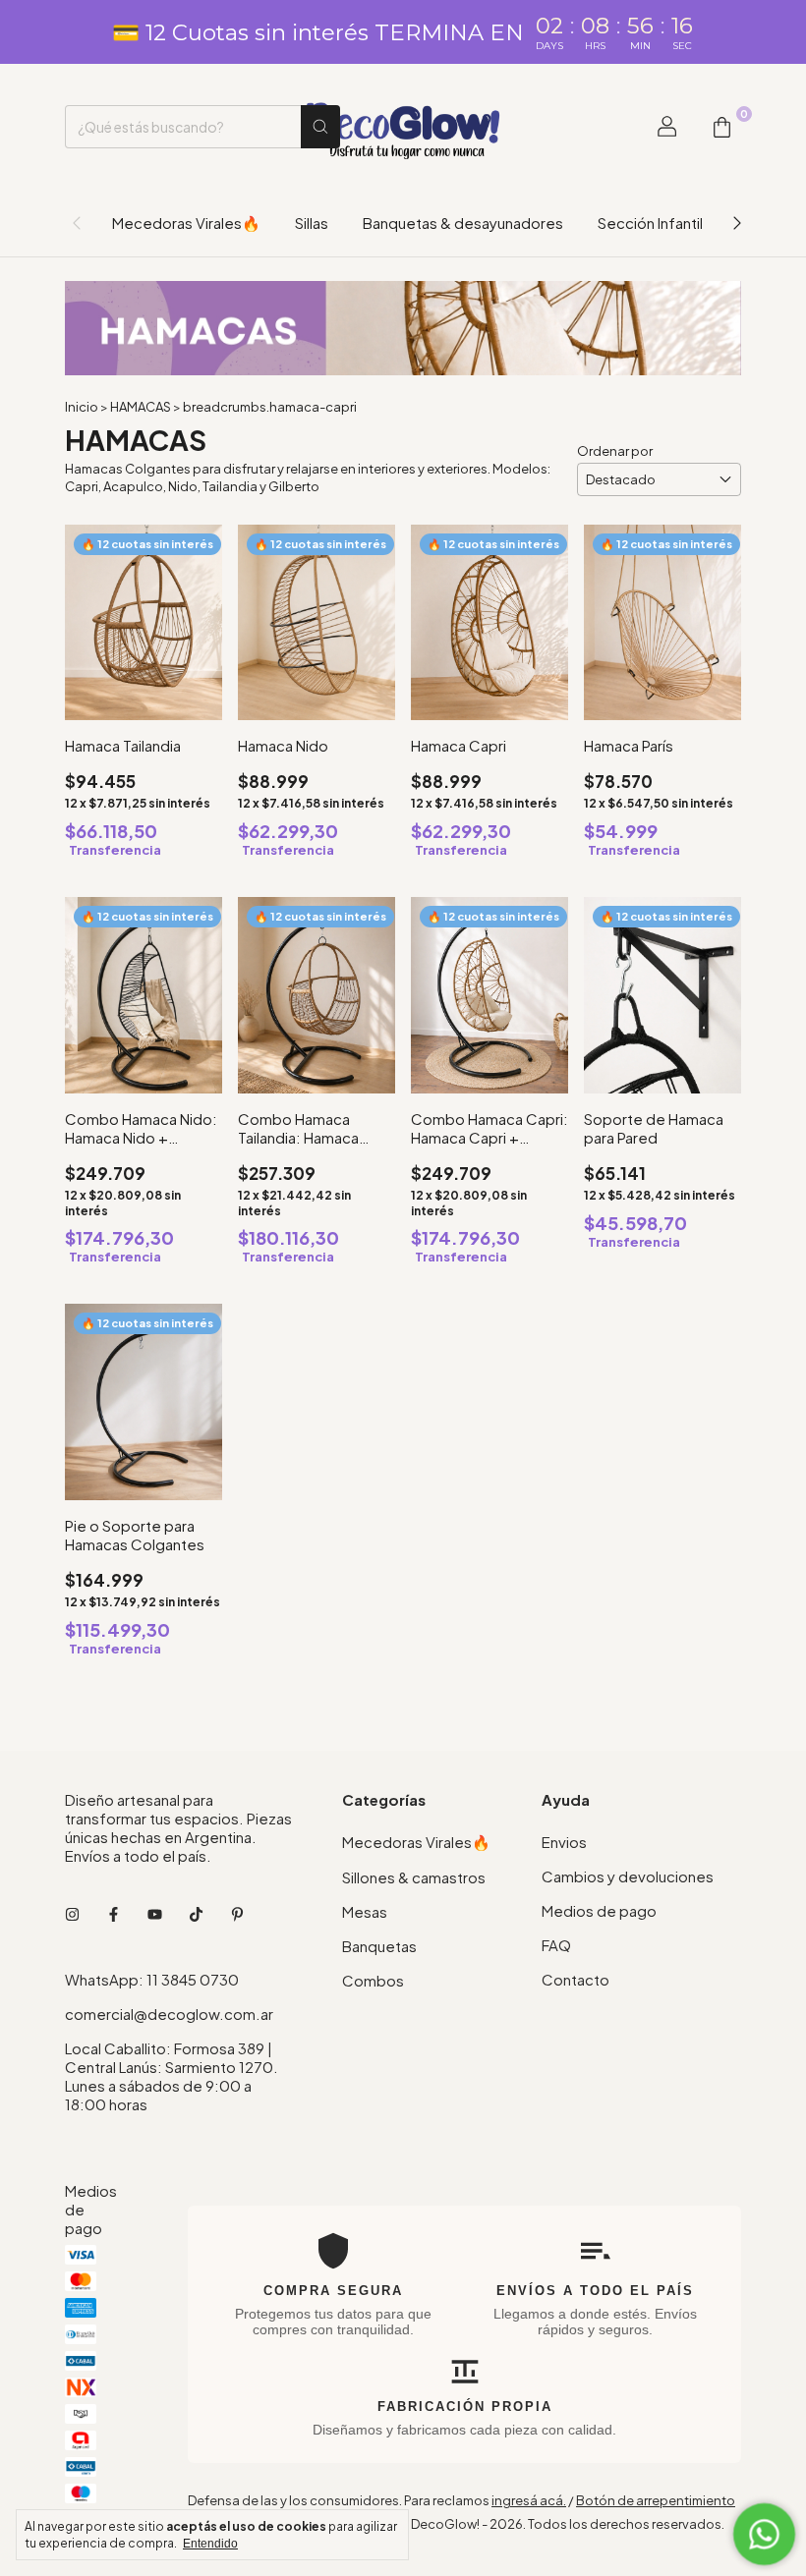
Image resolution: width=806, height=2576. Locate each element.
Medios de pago (599, 1910)
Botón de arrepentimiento (656, 2500)
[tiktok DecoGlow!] (196, 1913)
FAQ (556, 1945)
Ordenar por (615, 451)
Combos (373, 1980)
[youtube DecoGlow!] (155, 1913)
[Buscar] (320, 127)
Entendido (210, 2544)
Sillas (312, 223)
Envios (564, 1842)
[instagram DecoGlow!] (72, 1913)
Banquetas (379, 1946)
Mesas (365, 1911)
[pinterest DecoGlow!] (237, 1913)
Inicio (82, 407)
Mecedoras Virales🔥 (186, 223)
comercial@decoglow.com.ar (169, 2014)
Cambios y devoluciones (628, 1876)
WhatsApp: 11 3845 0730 (152, 1979)
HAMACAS (141, 407)
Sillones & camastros (414, 1877)
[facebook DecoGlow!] (114, 1913)
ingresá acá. (529, 2500)
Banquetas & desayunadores (463, 223)
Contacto (576, 1979)
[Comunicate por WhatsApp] (764, 2534)
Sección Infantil (650, 223)
